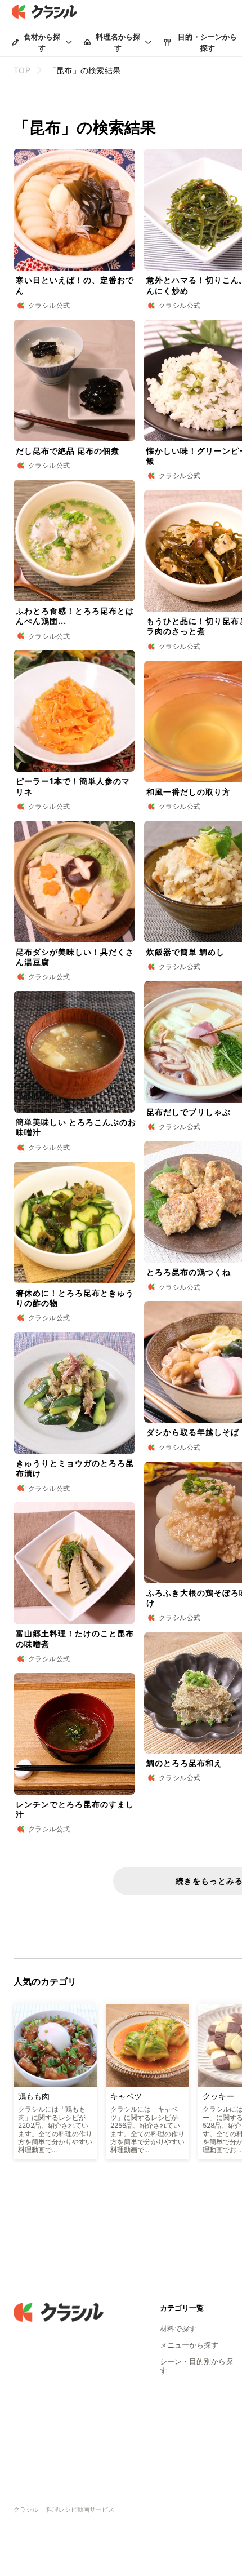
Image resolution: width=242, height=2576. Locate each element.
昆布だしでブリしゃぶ (189, 1112)
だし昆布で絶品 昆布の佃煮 (68, 451)
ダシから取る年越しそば (193, 1432)
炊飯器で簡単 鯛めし (185, 952)
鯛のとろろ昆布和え (184, 1763)
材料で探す (178, 2329)
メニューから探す (189, 2345)
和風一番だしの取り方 (189, 792)
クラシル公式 (49, 305)
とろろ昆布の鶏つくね (189, 1272)
